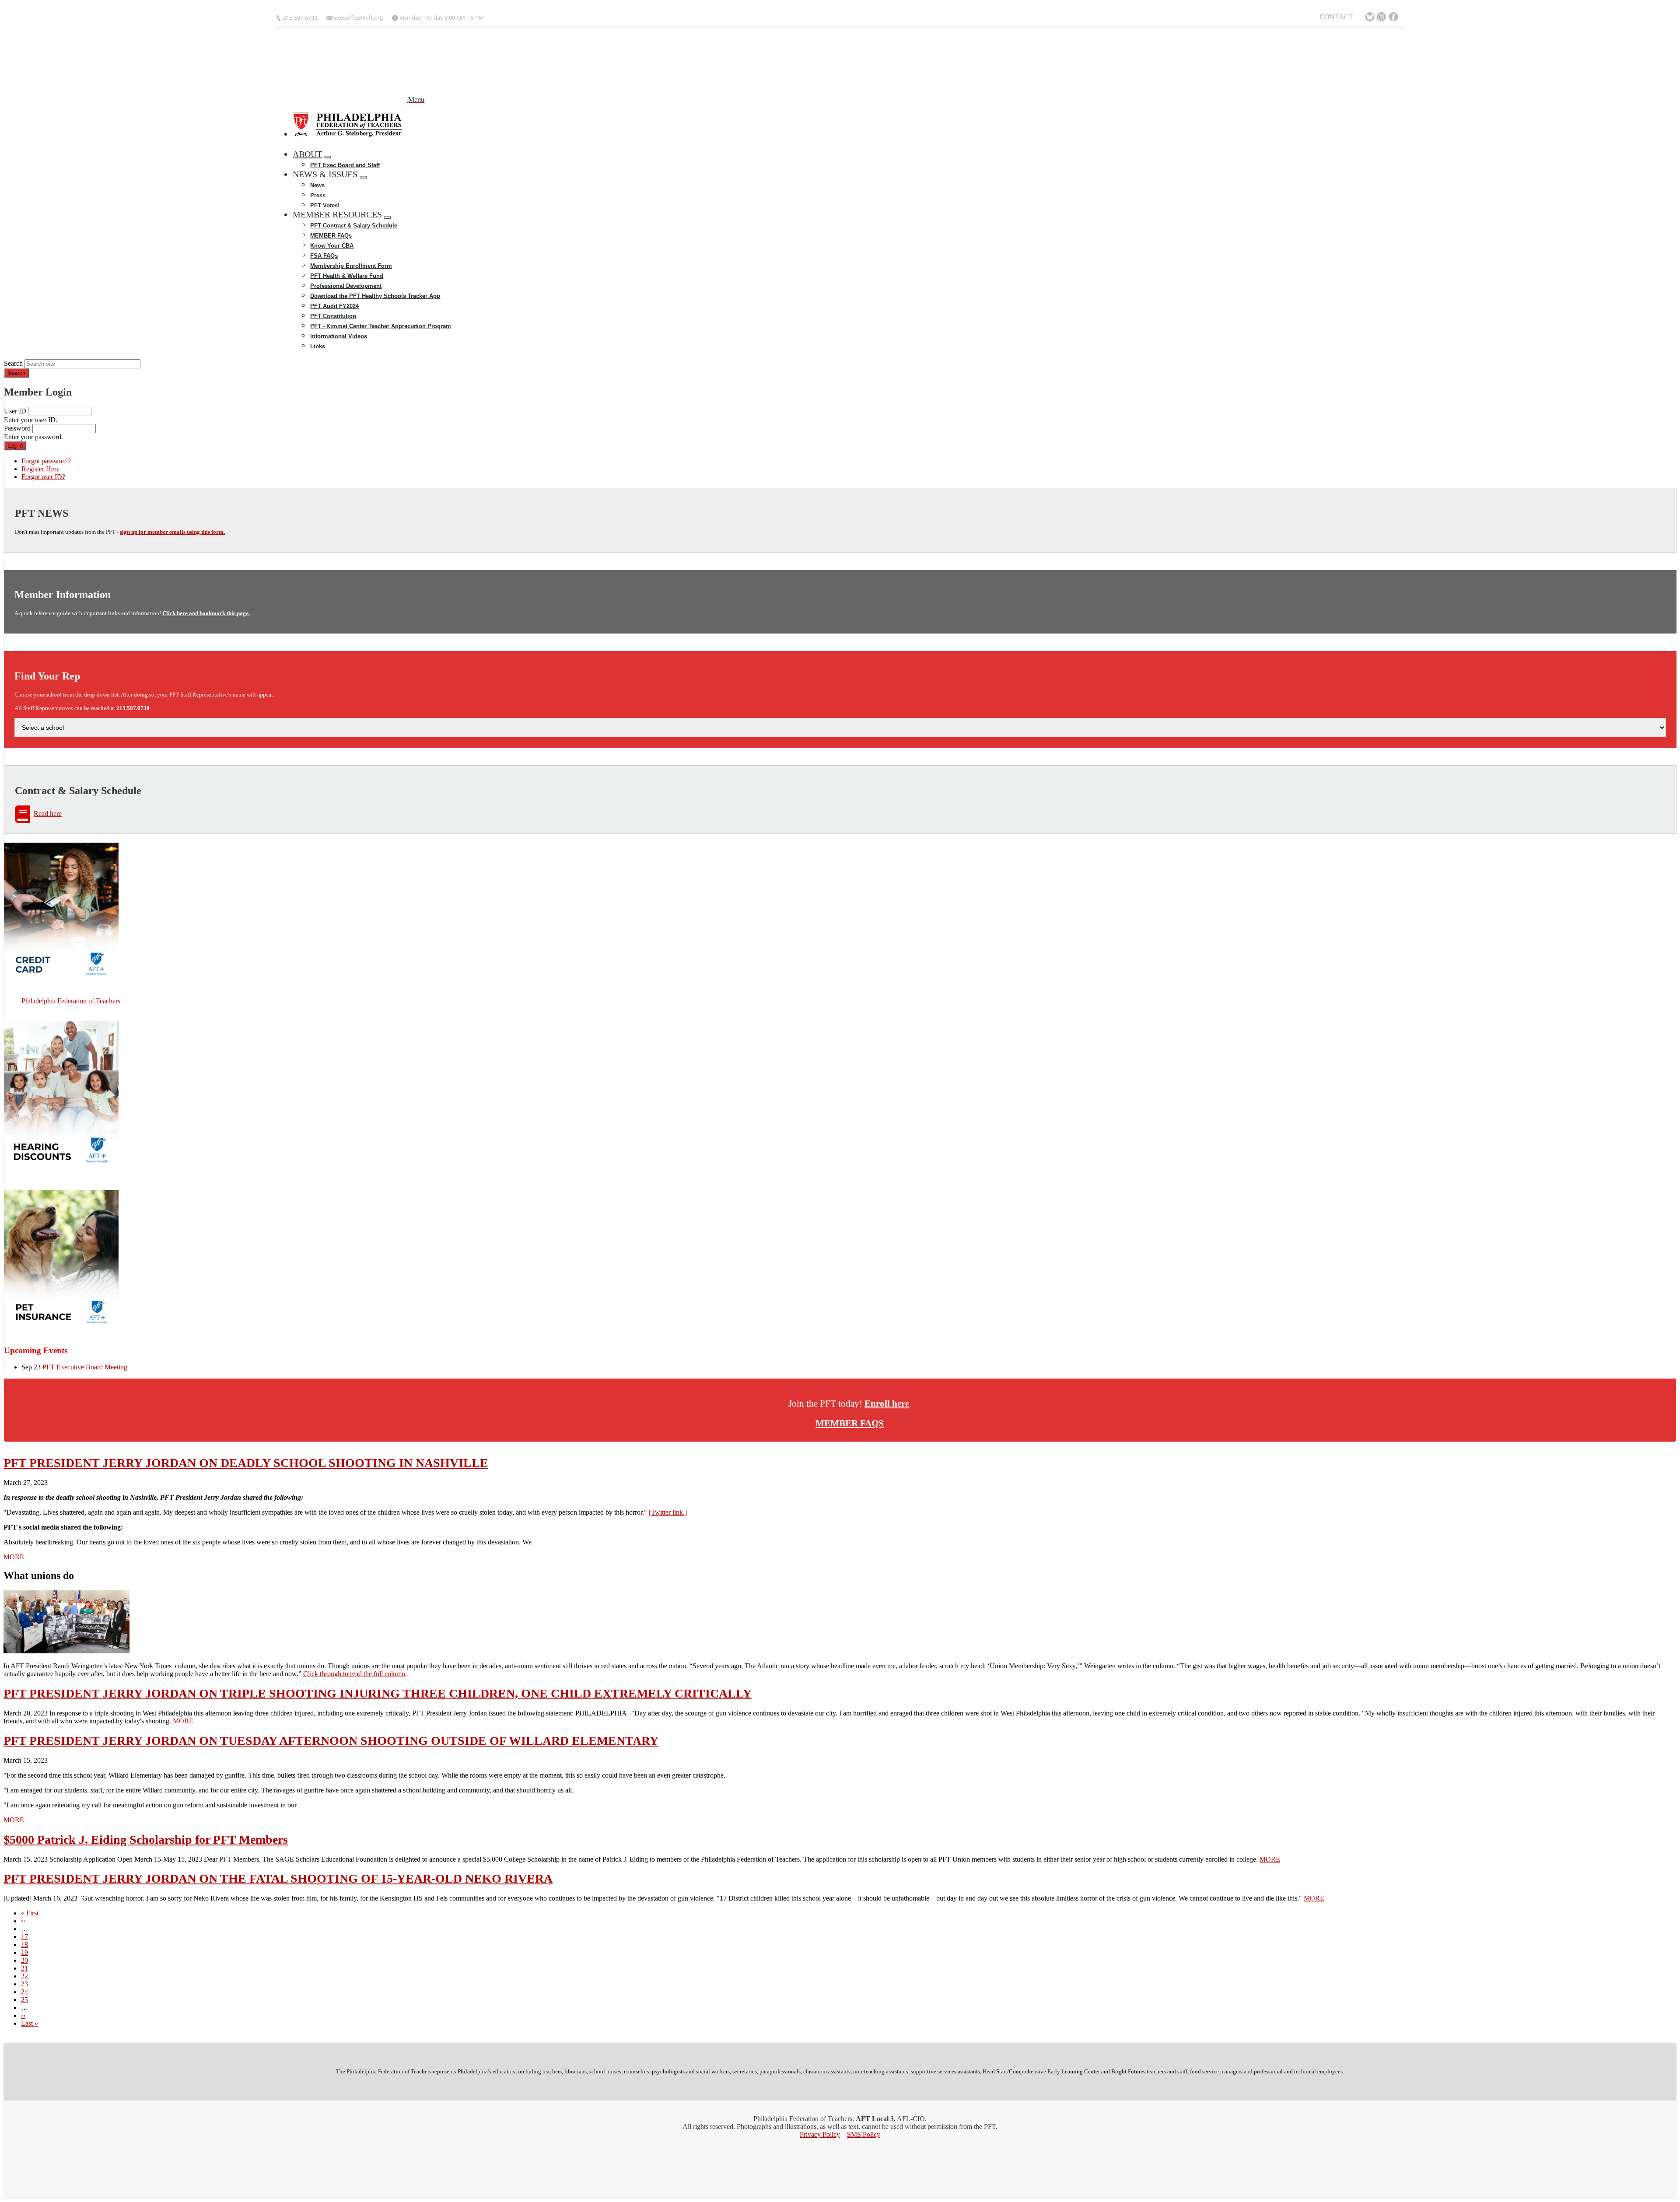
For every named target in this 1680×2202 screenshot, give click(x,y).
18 (24, 1945)
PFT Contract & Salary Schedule (354, 226)
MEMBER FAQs (331, 236)
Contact (1336, 17)
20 (24, 1960)
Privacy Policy (820, 2134)
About (307, 154)
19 (24, 1952)
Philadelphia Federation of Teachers (71, 1001)
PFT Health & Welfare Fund (347, 276)
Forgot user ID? (43, 477)
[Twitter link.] (668, 1512)
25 (24, 2000)
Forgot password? (46, 461)
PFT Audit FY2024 (334, 306)
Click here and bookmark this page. (206, 613)
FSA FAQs (324, 256)
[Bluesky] (1370, 18)
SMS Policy (864, 2134)
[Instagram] (1382, 18)
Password (17, 428)
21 (24, 1968)
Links (318, 346)
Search (13, 363)
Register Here (40, 469)
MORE (14, 1557)
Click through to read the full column (354, 1674)
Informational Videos (339, 336)
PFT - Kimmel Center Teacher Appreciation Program (381, 326)
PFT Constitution (333, 316)
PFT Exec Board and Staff (345, 165)
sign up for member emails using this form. (172, 532)
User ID (15, 411)
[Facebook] (1394, 18)
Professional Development (346, 286)
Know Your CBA (332, 246)
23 (24, 1984)
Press (318, 195)
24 (24, 1992)
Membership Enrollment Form (351, 266)
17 (24, 1937)
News (317, 185)
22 (24, 1976)
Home (305, 144)
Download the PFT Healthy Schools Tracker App (375, 296)
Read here (48, 814)
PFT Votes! (325, 205)
